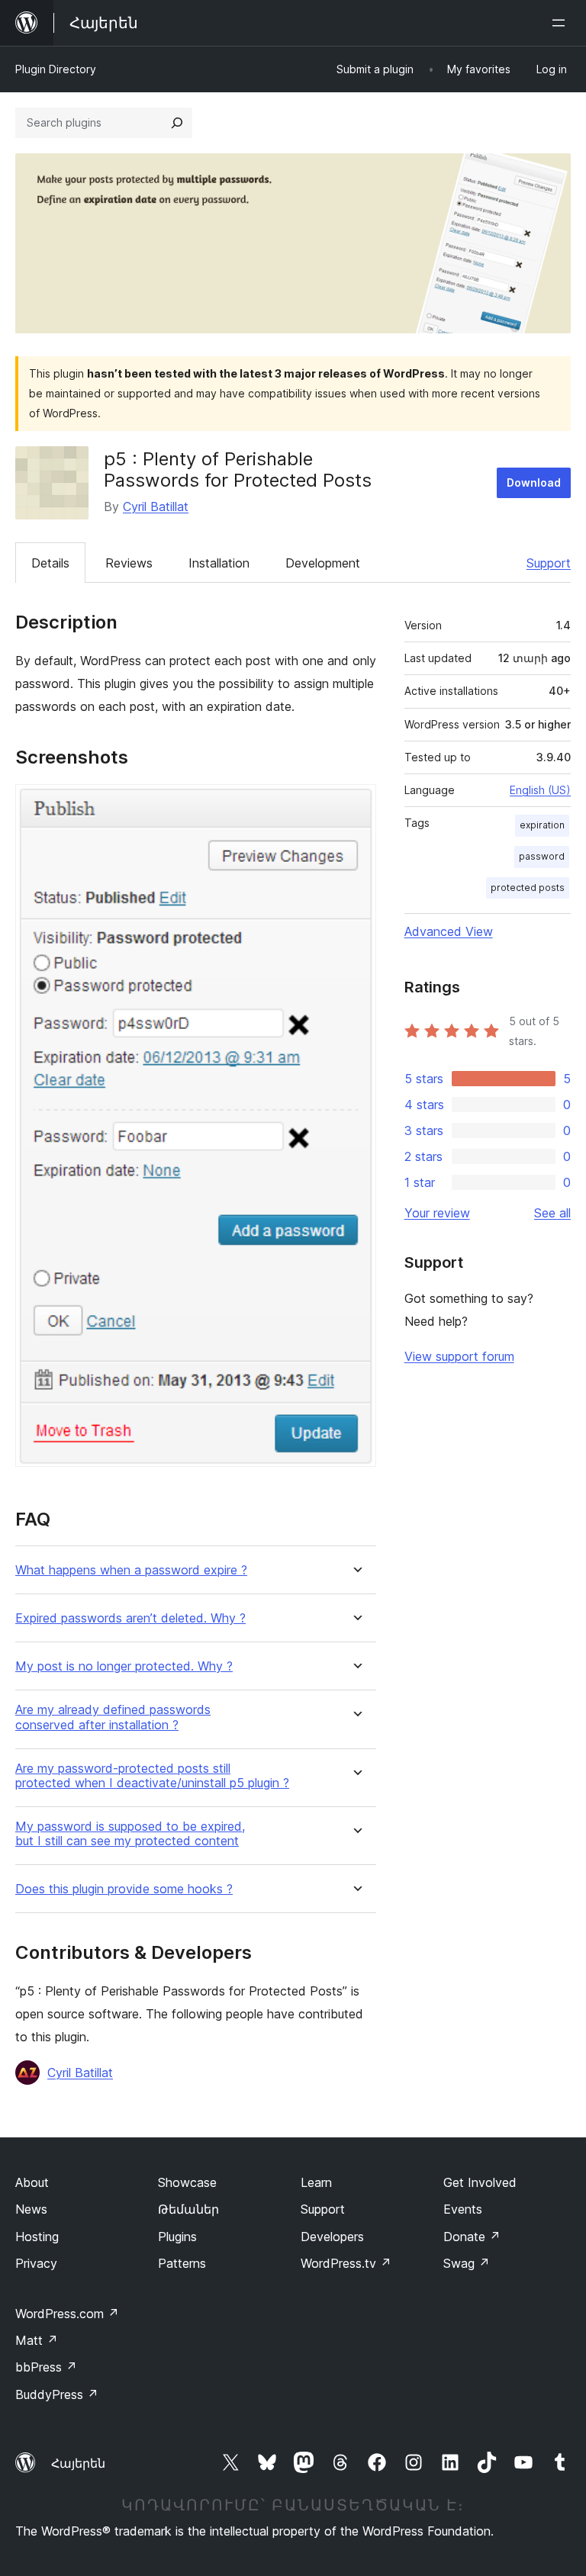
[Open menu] (562, 23)
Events (463, 2209)
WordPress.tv (346, 2263)
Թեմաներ (188, 2209)
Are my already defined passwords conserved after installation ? (113, 1717)
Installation (219, 563)
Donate (472, 2237)
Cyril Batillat (156, 507)
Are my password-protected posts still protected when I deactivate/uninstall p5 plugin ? (152, 1776)
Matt (37, 2340)
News (31, 2209)
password (542, 856)
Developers (332, 2237)
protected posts (528, 888)
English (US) (540, 790)
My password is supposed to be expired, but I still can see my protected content (130, 1834)
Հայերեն (78, 2463)
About (32, 2182)
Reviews (129, 563)
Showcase (187, 2182)
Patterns (182, 2263)
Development (323, 563)
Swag (467, 2263)
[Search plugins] (177, 123)
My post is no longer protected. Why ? (124, 1666)
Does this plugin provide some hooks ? (124, 1889)
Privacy (36, 2263)
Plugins (177, 2237)
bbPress (46, 2367)
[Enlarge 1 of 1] (356, 805)
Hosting (37, 2237)
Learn (316, 2182)
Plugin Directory (56, 69)
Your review (437, 1213)
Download (534, 482)
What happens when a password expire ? (131, 1570)
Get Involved (480, 2182)
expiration (542, 825)
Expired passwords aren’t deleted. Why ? (130, 1618)
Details (50, 563)
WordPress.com (67, 2314)
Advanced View (449, 931)
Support (549, 563)
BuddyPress (57, 2394)
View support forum (459, 1356)
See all (552, 1213)
